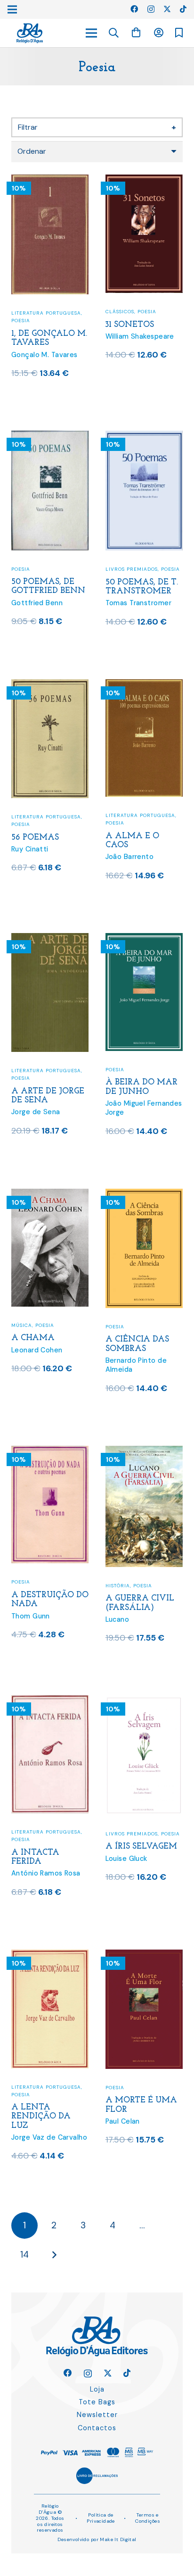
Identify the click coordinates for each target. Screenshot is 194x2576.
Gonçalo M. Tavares (44, 355)
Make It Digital (118, 2539)
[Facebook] (134, 9)
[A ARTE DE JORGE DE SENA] (50, 939)
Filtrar (97, 127)
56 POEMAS (35, 838)
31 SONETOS (130, 325)
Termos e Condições (148, 2518)
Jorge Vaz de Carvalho (49, 2137)
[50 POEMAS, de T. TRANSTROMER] (144, 437)
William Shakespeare (140, 336)
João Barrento (130, 857)
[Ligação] (30, 33)
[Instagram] (151, 9)
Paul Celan (123, 2121)
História (118, 1586)
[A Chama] (50, 1195)
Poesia (21, 321)
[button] (114, 33)
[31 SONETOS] (144, 180)
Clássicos (120, 312)
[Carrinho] (136, 33)
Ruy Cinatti (30, 849)
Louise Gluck (126, 1859)
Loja (97, 2389)
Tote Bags (97, 2402)
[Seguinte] (54, 2255)
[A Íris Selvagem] (144, 1701)
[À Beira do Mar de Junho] (144, 939)
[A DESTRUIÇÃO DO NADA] (50, 1452)
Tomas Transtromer (138, 603)
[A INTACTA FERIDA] (50, 1701)
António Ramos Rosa (46, 1873)
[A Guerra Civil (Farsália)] (144, 1452)
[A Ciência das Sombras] (144, 1195)
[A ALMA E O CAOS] (144, 685)
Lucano (117, 1619)
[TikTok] (183, 9)
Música (22, 1325)
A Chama (33, 1338)
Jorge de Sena (36, 1112)
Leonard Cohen (37, 1350)
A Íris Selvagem (141, 1847)
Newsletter (97, 2415)
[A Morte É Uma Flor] (144, 1955)
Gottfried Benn (37, 603)
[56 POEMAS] (50, 685)
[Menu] (91, 33)
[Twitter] (167, 9)
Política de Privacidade (101, 2518)
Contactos (97, 2428)
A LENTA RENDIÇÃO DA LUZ (41, 2116)
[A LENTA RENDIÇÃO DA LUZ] (50, 1955)
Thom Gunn (31, 1616)
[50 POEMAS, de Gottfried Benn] (50, 437)
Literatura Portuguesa (46, 313)
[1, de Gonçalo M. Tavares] (50, 180)
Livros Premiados (132, 569)
